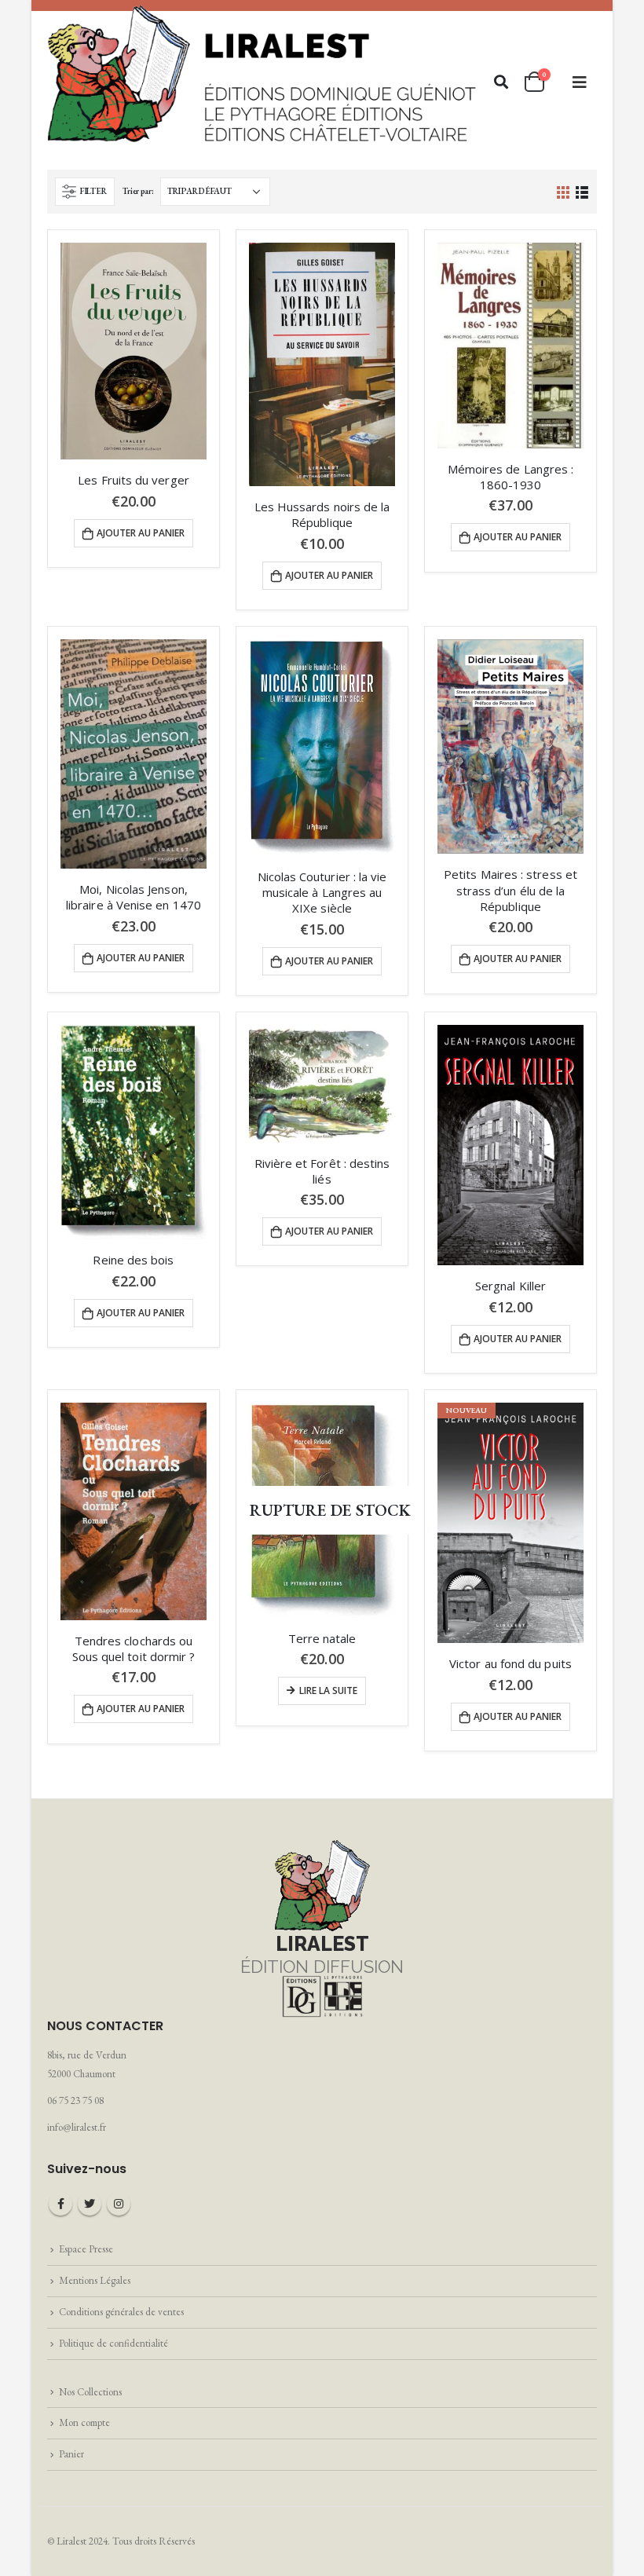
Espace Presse (86, 2249)
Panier (71, 2454)
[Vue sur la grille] (563, 191)
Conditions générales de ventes (121, 2312)
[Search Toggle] (501, 82)
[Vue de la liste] (582, 191)
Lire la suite (328, 1690)
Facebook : (60, 2204)
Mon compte (84, 2422)
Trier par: (138, 191)
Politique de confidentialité (113, 2343)
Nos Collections (90, 2392)
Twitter (90, 2204)
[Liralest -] (263, 72)
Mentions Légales (95, 2280)
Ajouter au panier (141, 533)
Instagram (119, 2204)
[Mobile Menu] (580, 82)
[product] (134, 351)
